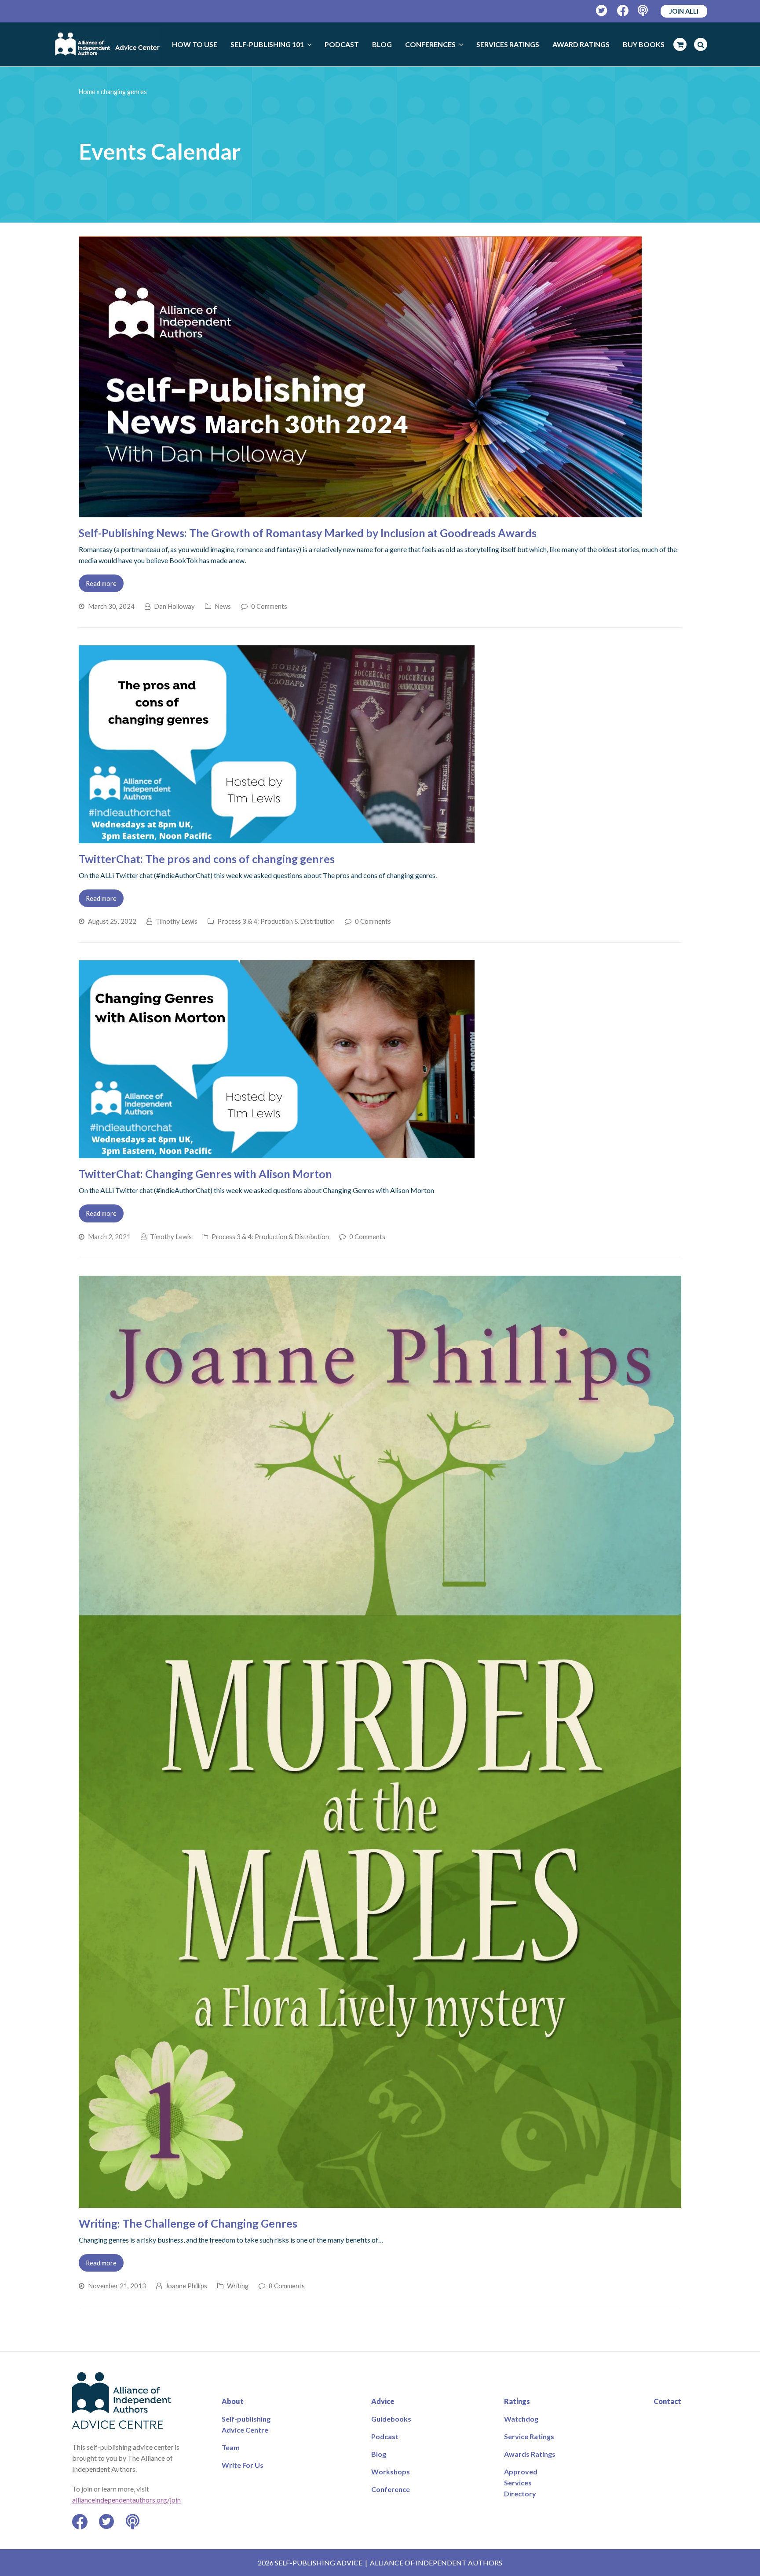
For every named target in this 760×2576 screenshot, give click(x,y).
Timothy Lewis (177, 921)
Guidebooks (391, 2419)
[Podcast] (644, 11)
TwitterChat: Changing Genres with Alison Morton (205, 1174)
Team (231, 2447)
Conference (391, 2489)
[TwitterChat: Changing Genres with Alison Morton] (277, 1153)
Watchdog (521, 2419)
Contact (667, 2401)
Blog (379, 2454)
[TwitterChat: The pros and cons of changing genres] (277, 838)
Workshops (391, 2472)
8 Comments (287, 2286)
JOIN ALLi (684, 11)
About (233, 2401)
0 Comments (269, 606)
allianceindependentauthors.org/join (126, 2500)
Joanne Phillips (186, 2286)
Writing (238, 2286)
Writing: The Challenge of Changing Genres (188, 2223)
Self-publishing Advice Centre (246, 2424)
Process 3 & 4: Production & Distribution (276, 921)
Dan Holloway (174, 606)
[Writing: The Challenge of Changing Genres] (380, 2202)
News (223, 606)
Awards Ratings (530, 2454)
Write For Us (243, 2465)
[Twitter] (602, 11)
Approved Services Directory (521, 2483)
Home (87, 92)
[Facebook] (623, 11)
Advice (383, 2401)
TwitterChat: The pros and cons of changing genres (207, 859)
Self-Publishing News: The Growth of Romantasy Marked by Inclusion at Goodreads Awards (308, 533)
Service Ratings (529, 2436)
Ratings (517, 2401)
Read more (101, 583)
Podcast (385, 2436)
